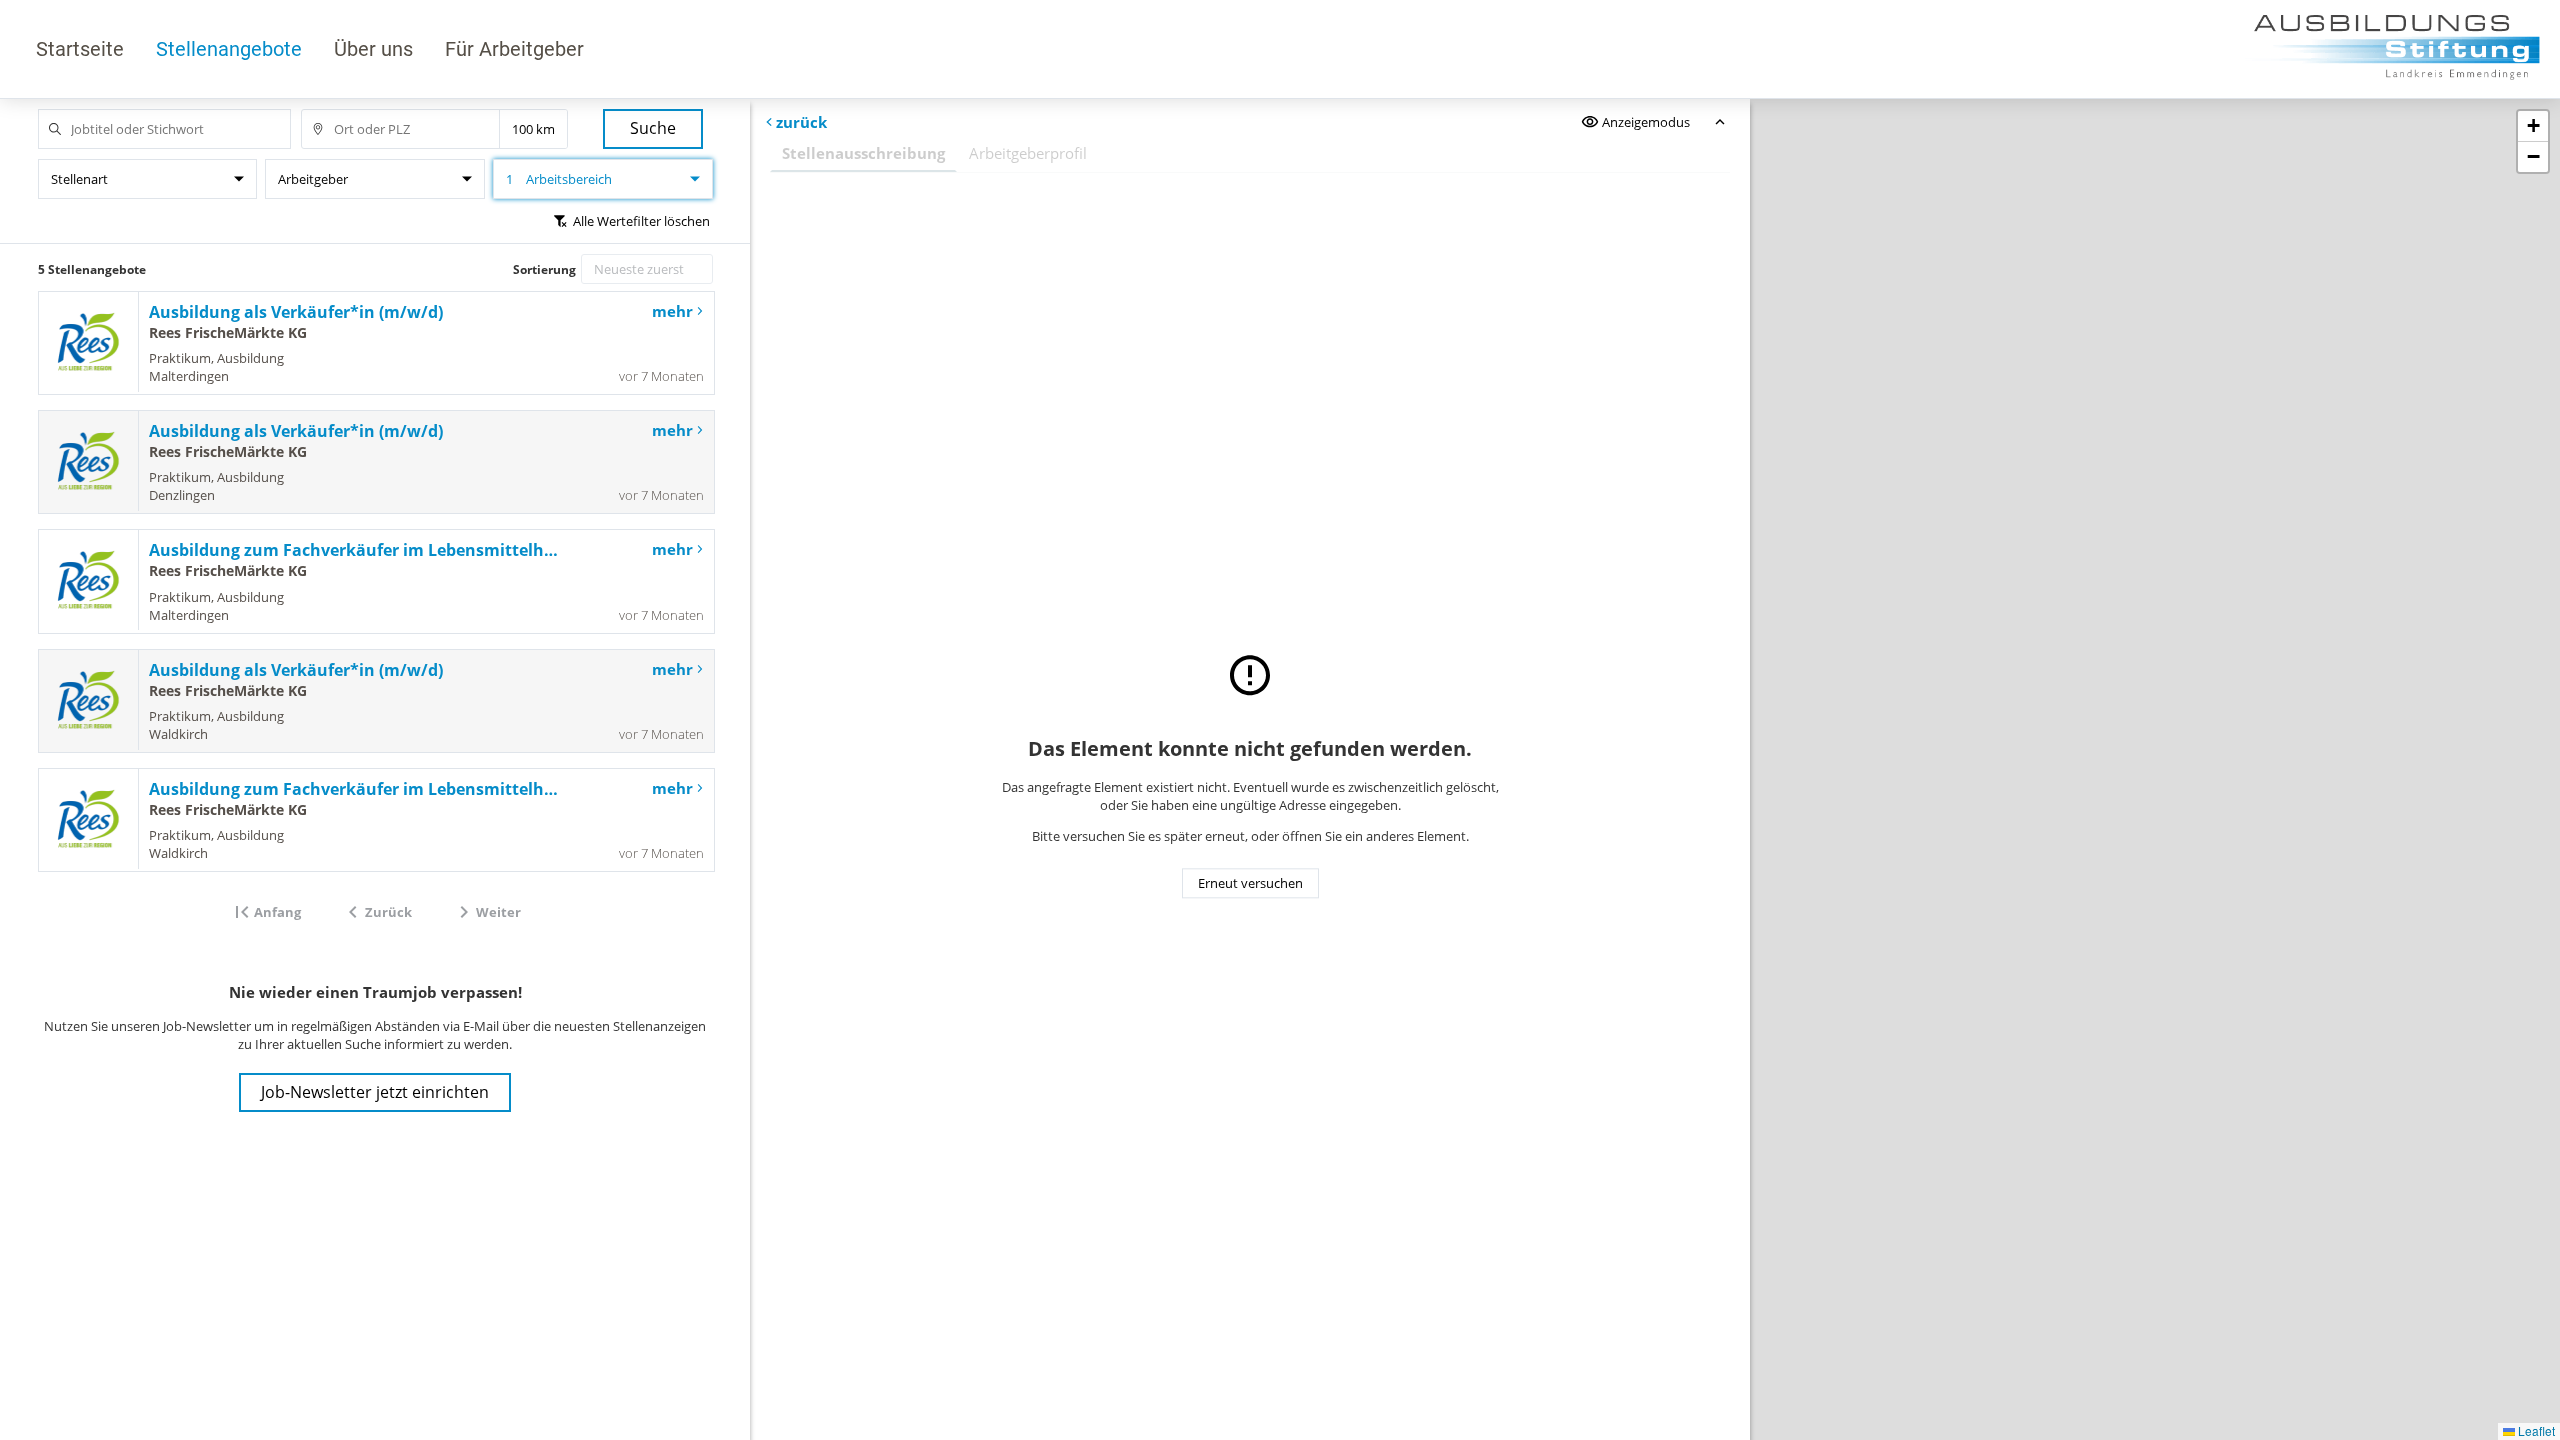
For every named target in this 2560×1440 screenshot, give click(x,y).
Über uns (373, 49)
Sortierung (544, 269)
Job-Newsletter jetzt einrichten (375, 1092)
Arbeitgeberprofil (1028, 153)
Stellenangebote (229, 49)
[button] (2533, 126)
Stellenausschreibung (863, 153)
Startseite (80, 49)
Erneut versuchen (1250, 883)
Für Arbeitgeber (514, 49)
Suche (653, 128)
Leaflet (2535, 1430)
